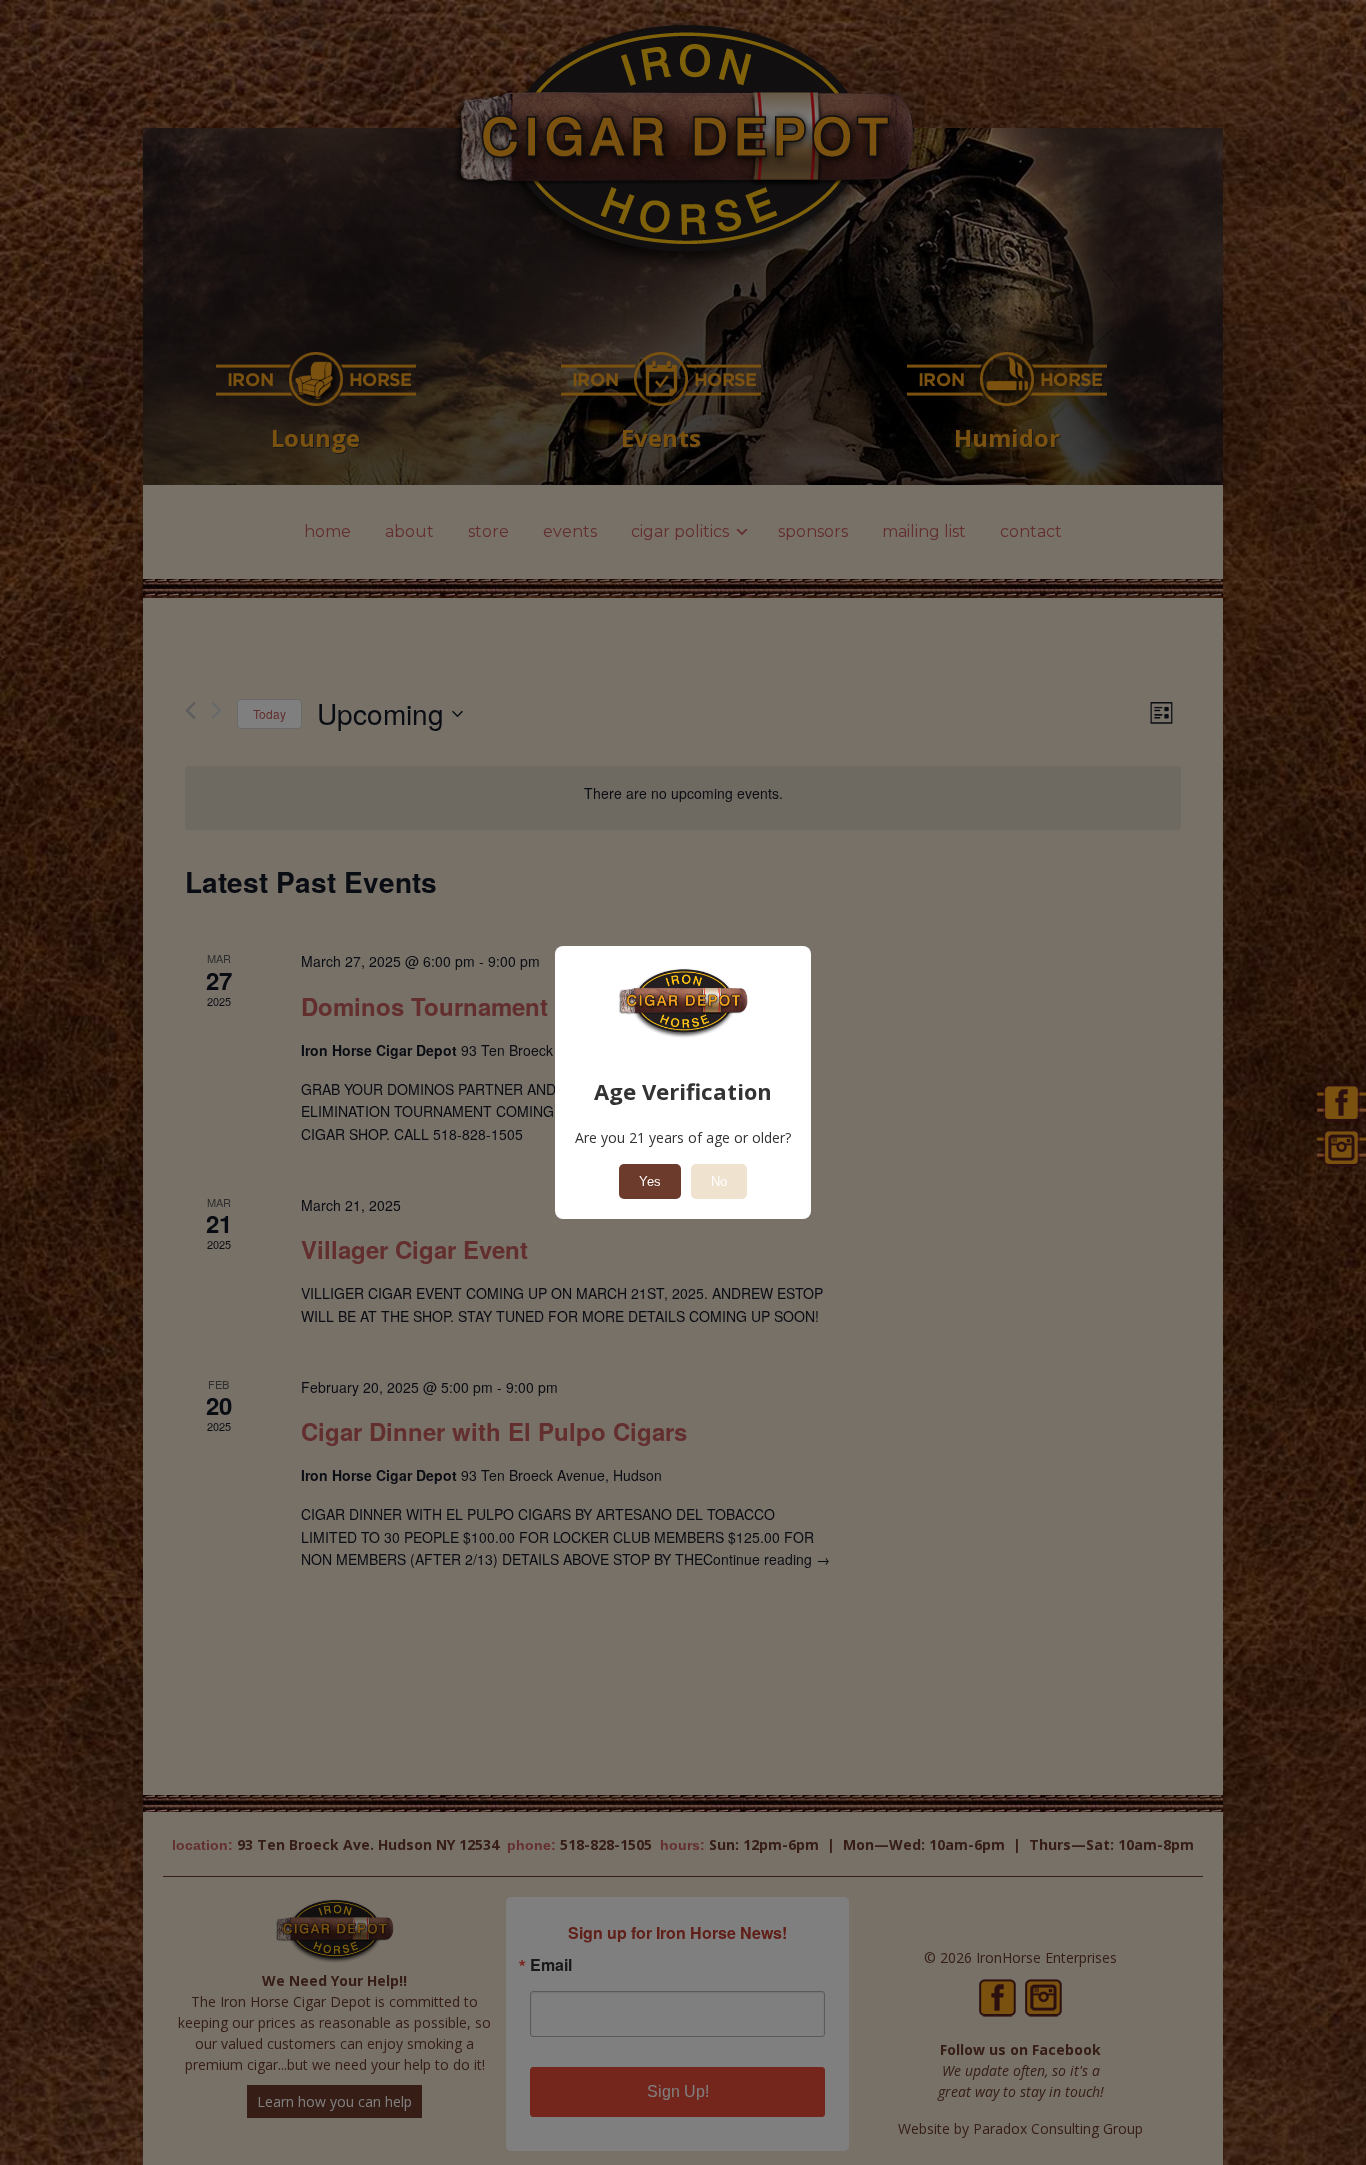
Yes (650, 1181)
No (719, 1181)
